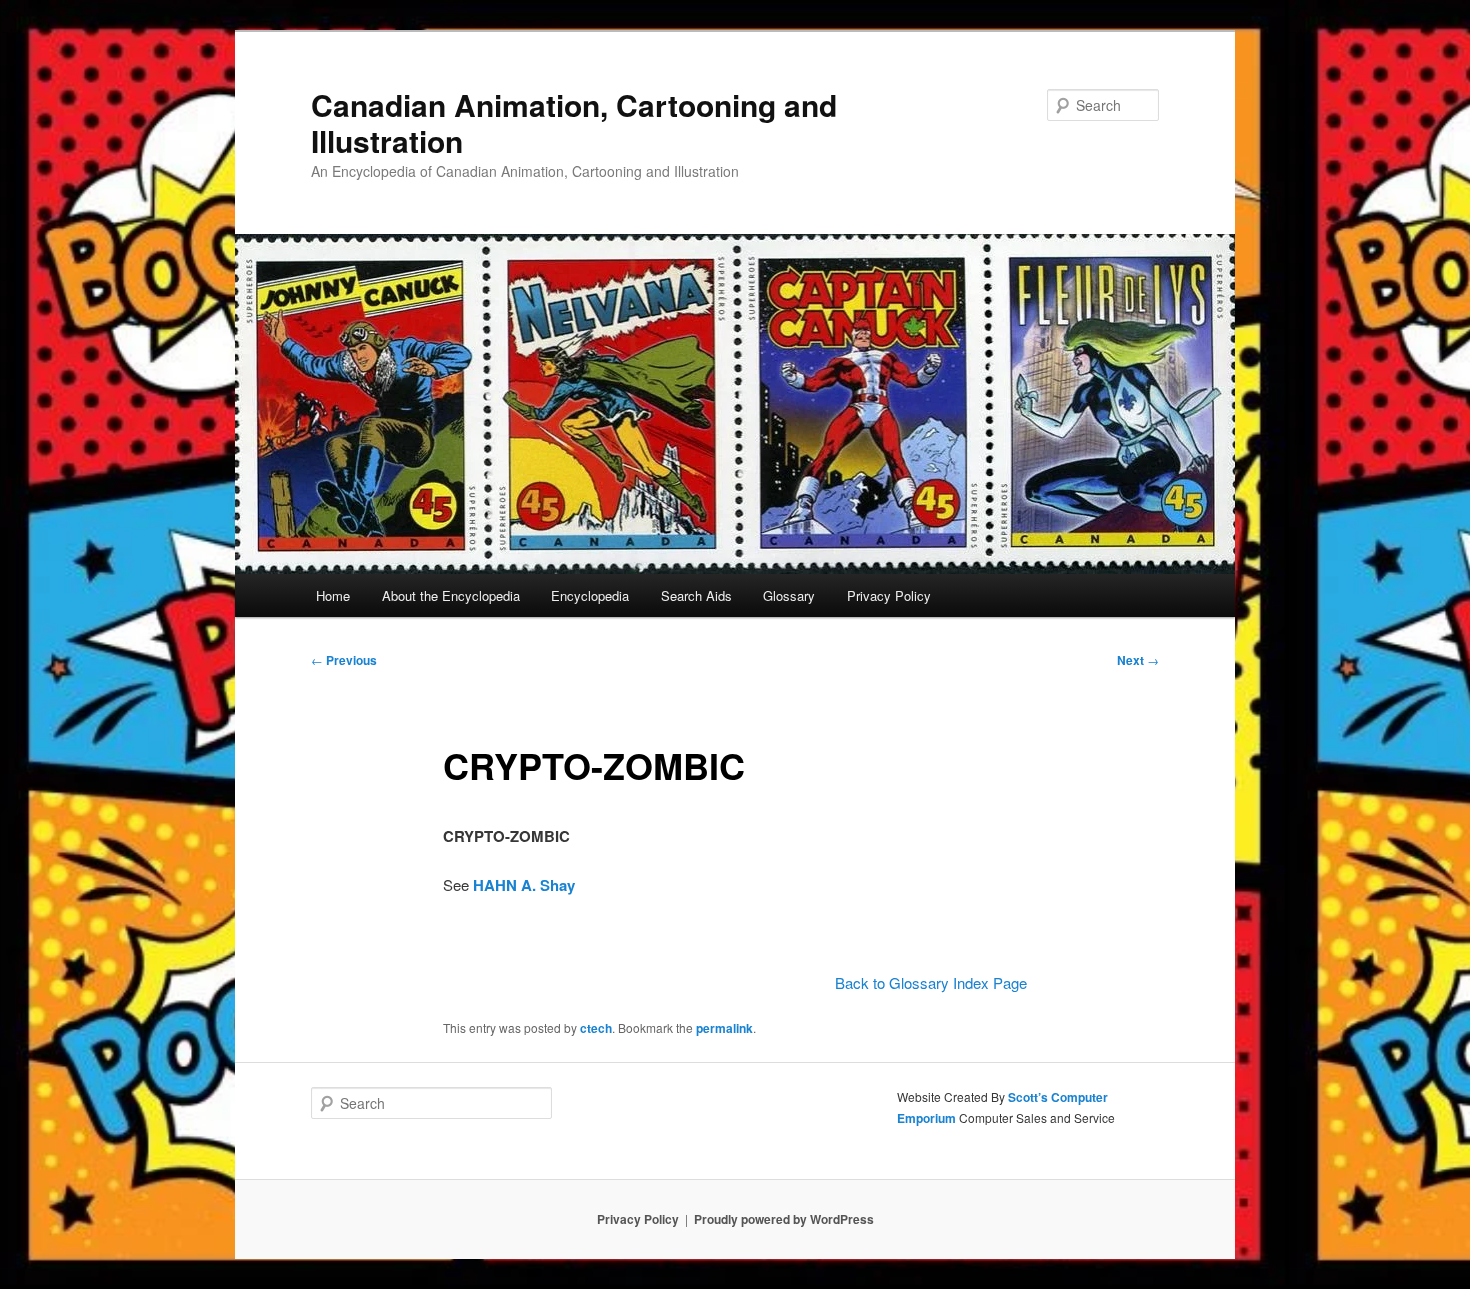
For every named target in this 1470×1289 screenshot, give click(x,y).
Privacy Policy (889, 595)
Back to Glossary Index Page (931, 982)
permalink (724, 1028)
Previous (344, 660)
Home (333, 595)
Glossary (789, 595)
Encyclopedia (590, 595)
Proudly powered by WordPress (784, 1219)
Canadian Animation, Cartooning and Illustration (574, 122)
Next (1138, 660)
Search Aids (696, 595)
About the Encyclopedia (451, 595)
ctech (596, 1028)
